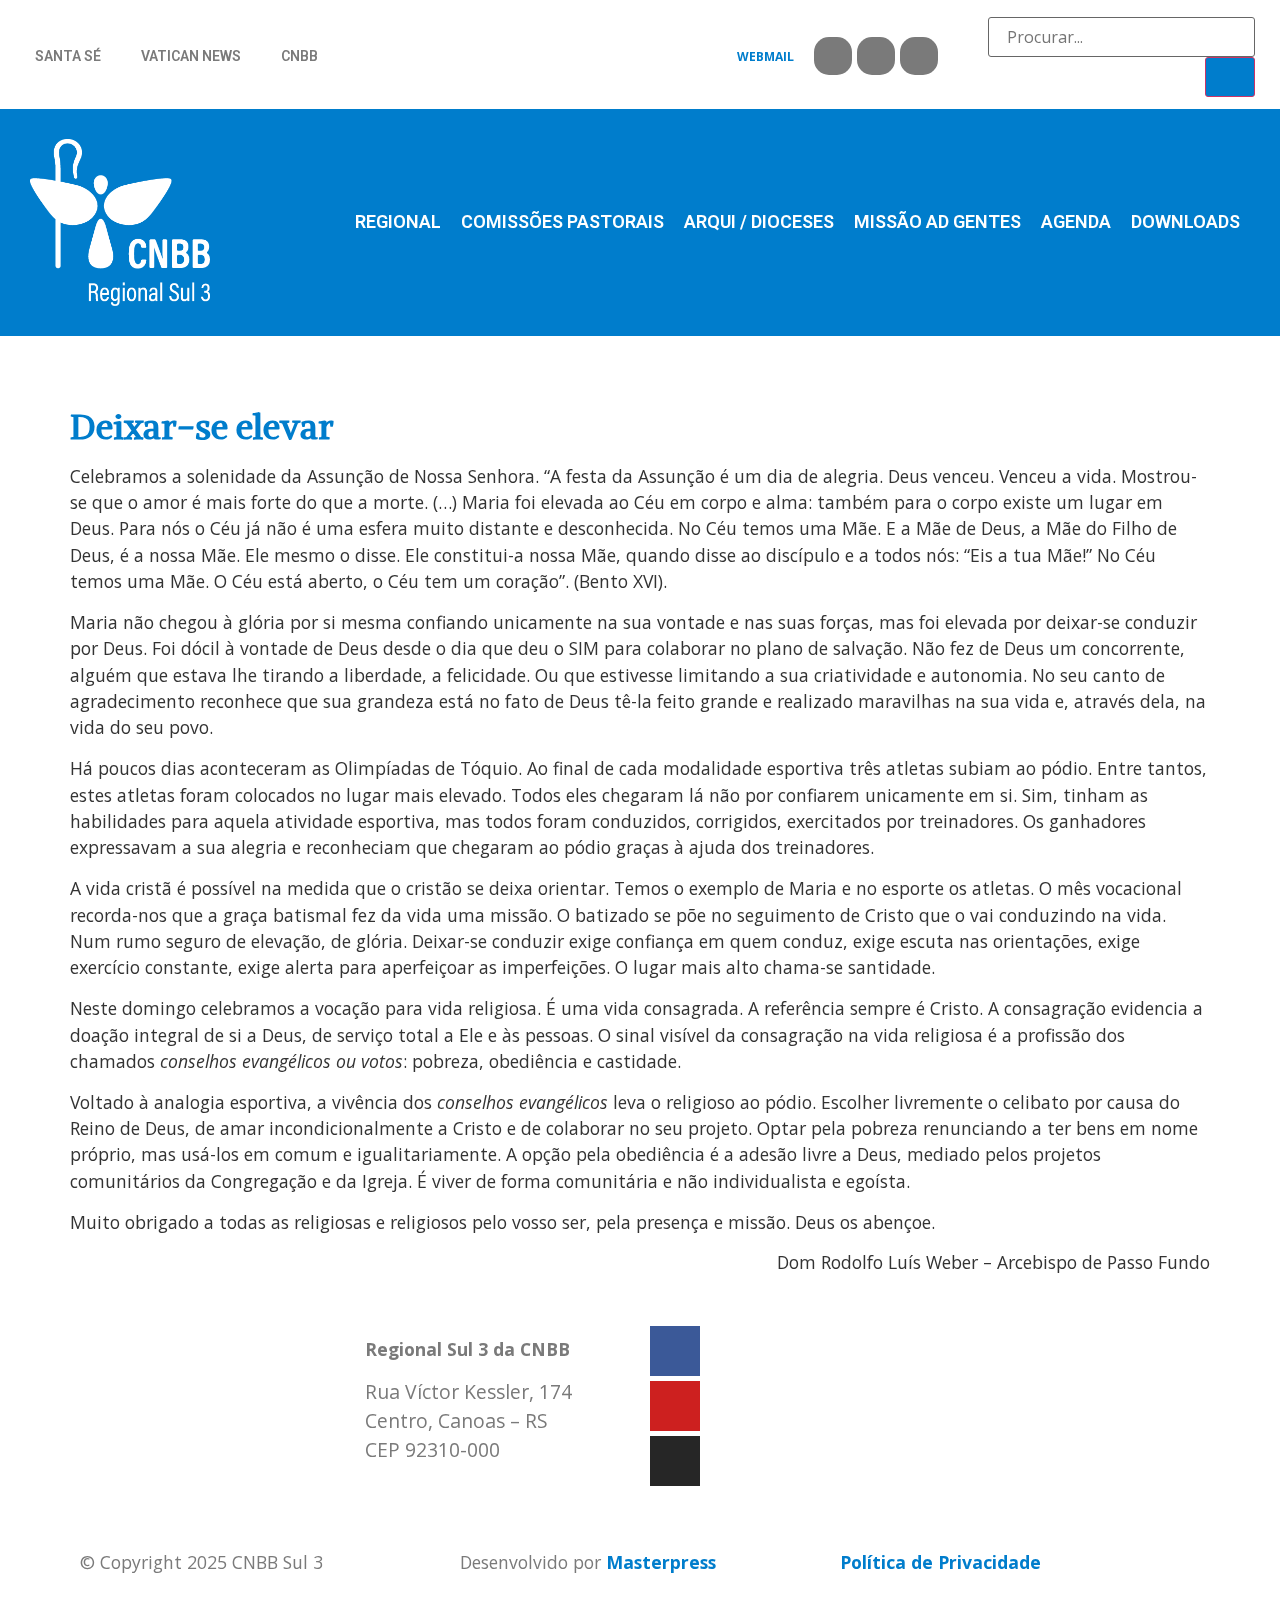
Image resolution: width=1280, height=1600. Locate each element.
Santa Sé (68, 56)
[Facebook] (833, 56)
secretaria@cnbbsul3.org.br (486, 1491)
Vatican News (191, 56)
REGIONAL (398, 221)
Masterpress (661, 1562)
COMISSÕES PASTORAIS (562, 221)
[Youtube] (876, 56)
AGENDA (1076, 221)
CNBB (299, 56)
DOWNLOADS (1185, 221)
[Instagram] (919, 56)
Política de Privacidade (940, 1562)
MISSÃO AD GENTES (937, 221)
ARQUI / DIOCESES (759, 221)
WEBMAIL (765, 56)
